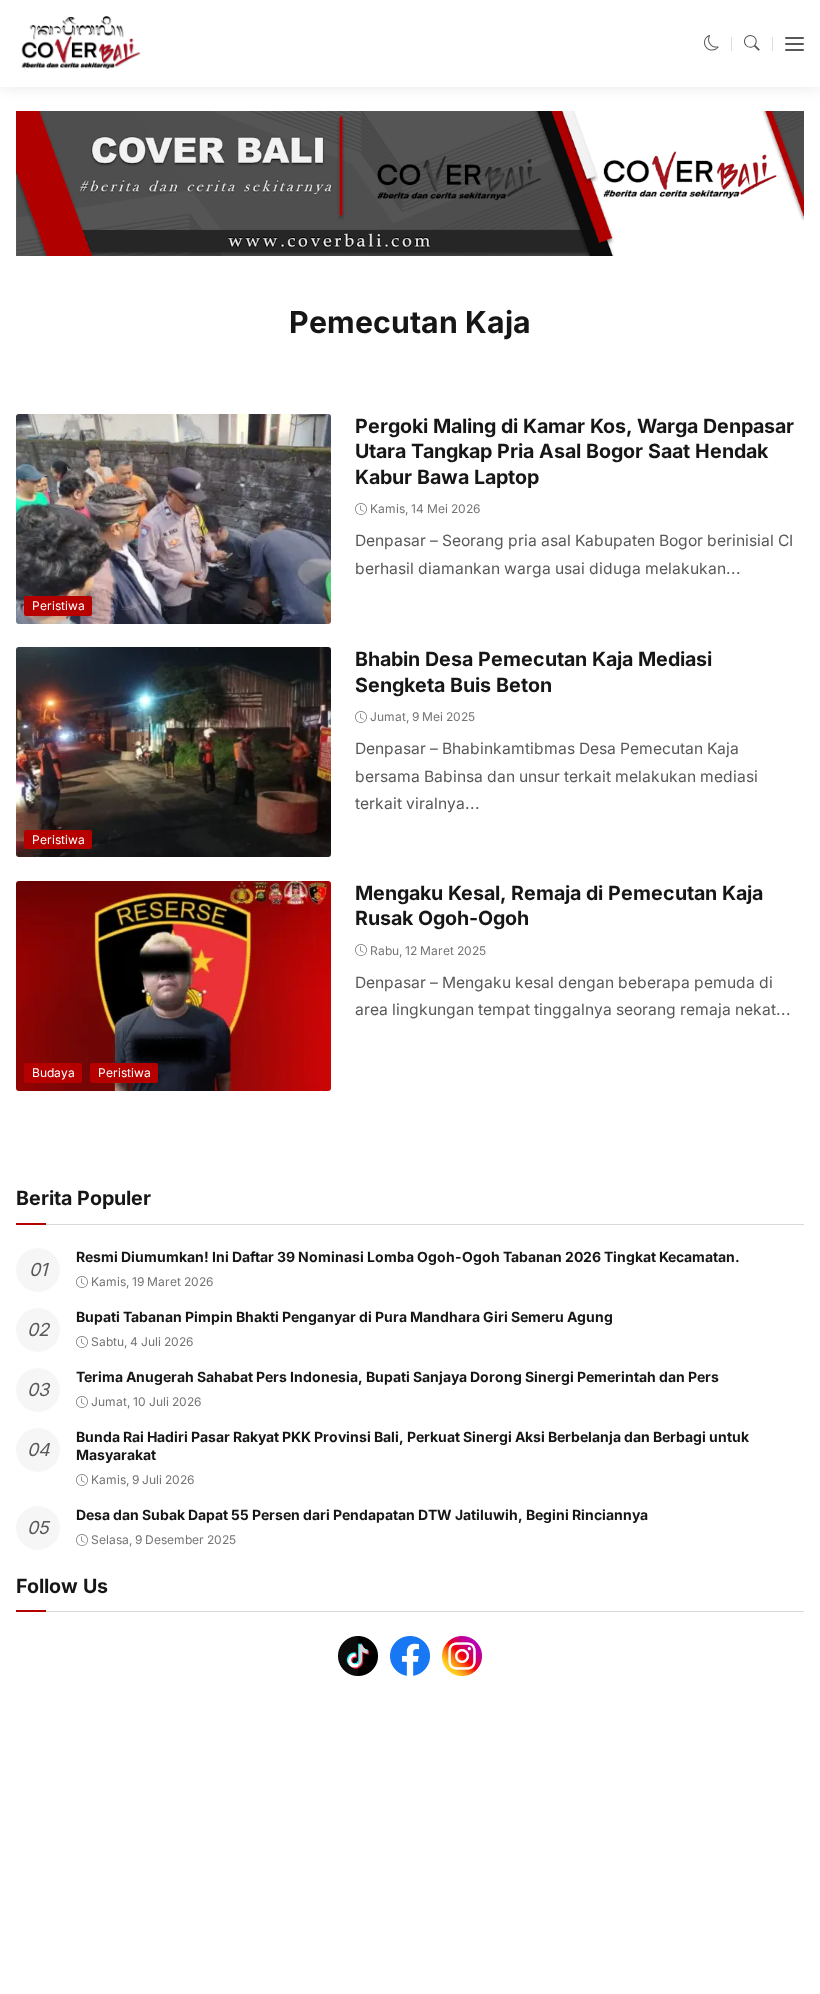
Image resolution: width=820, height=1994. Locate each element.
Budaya (53, 1072)
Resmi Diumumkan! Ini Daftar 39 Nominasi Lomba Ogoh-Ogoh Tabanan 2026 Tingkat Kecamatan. (408, 1256)
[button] (712, 43)
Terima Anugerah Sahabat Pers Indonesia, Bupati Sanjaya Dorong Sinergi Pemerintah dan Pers (397, 1376)
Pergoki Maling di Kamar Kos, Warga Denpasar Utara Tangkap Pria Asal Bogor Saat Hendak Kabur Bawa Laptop (574, 451)
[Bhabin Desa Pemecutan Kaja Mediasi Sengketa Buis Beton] (173, 843)
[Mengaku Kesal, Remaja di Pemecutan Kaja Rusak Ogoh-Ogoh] (173, 1077)
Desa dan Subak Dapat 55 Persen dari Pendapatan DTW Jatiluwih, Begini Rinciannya (362, 1514)
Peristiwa (58, 605)
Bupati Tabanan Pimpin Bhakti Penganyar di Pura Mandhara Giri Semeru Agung (344, 1316)
